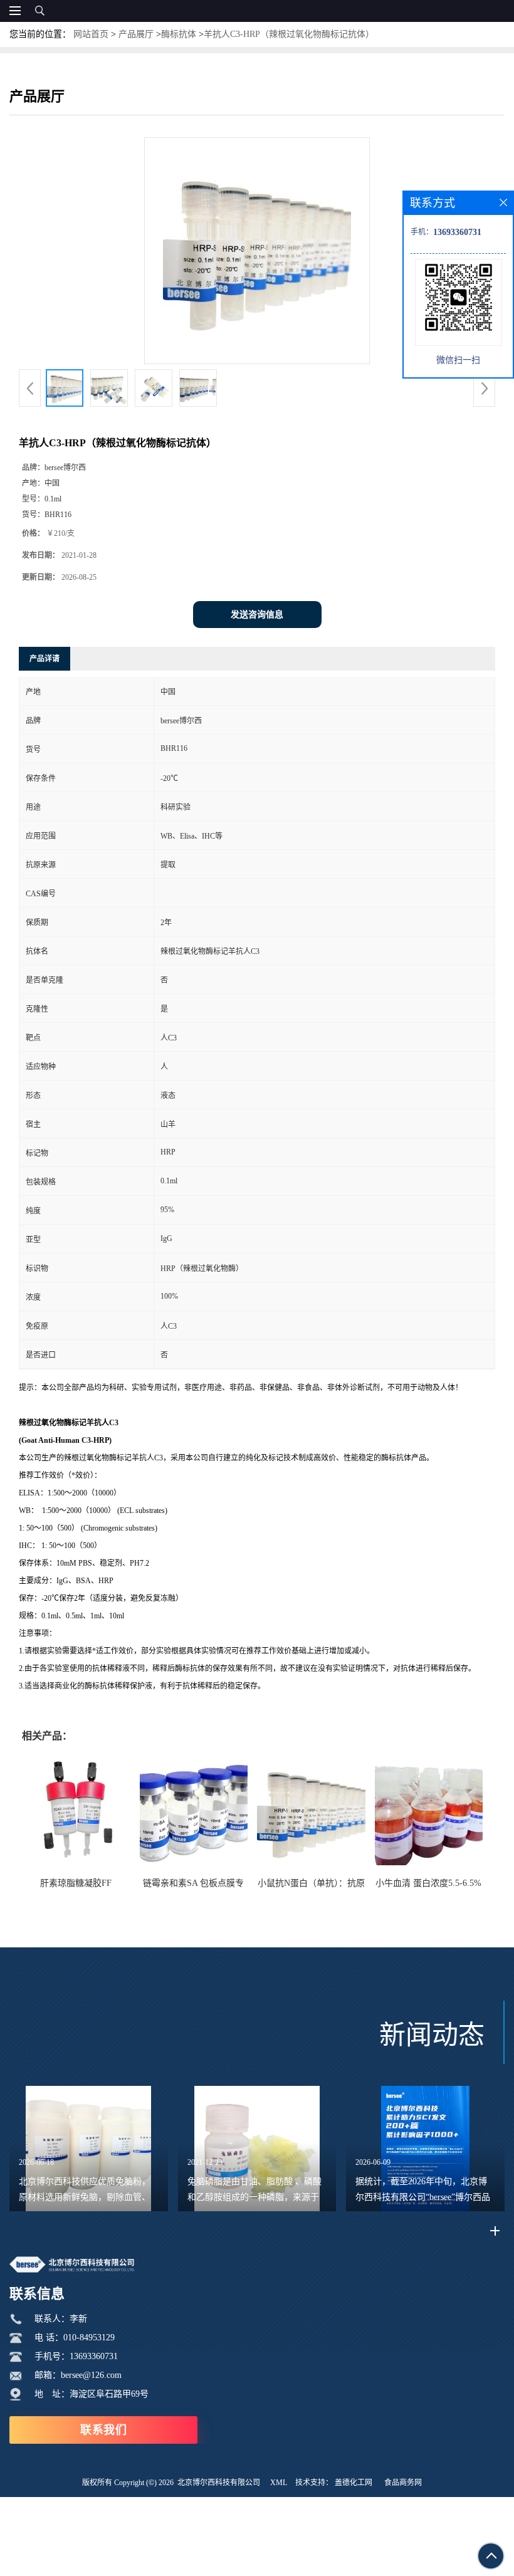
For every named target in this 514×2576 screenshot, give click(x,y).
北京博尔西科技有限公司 (219, 2483)
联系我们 (103, 2430)
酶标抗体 (179, 34)
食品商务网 (403, 2483)
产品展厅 (136, 34)
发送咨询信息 (257, 615)
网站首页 (91, 34)
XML (279, 2483)
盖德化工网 (354, 2483)
